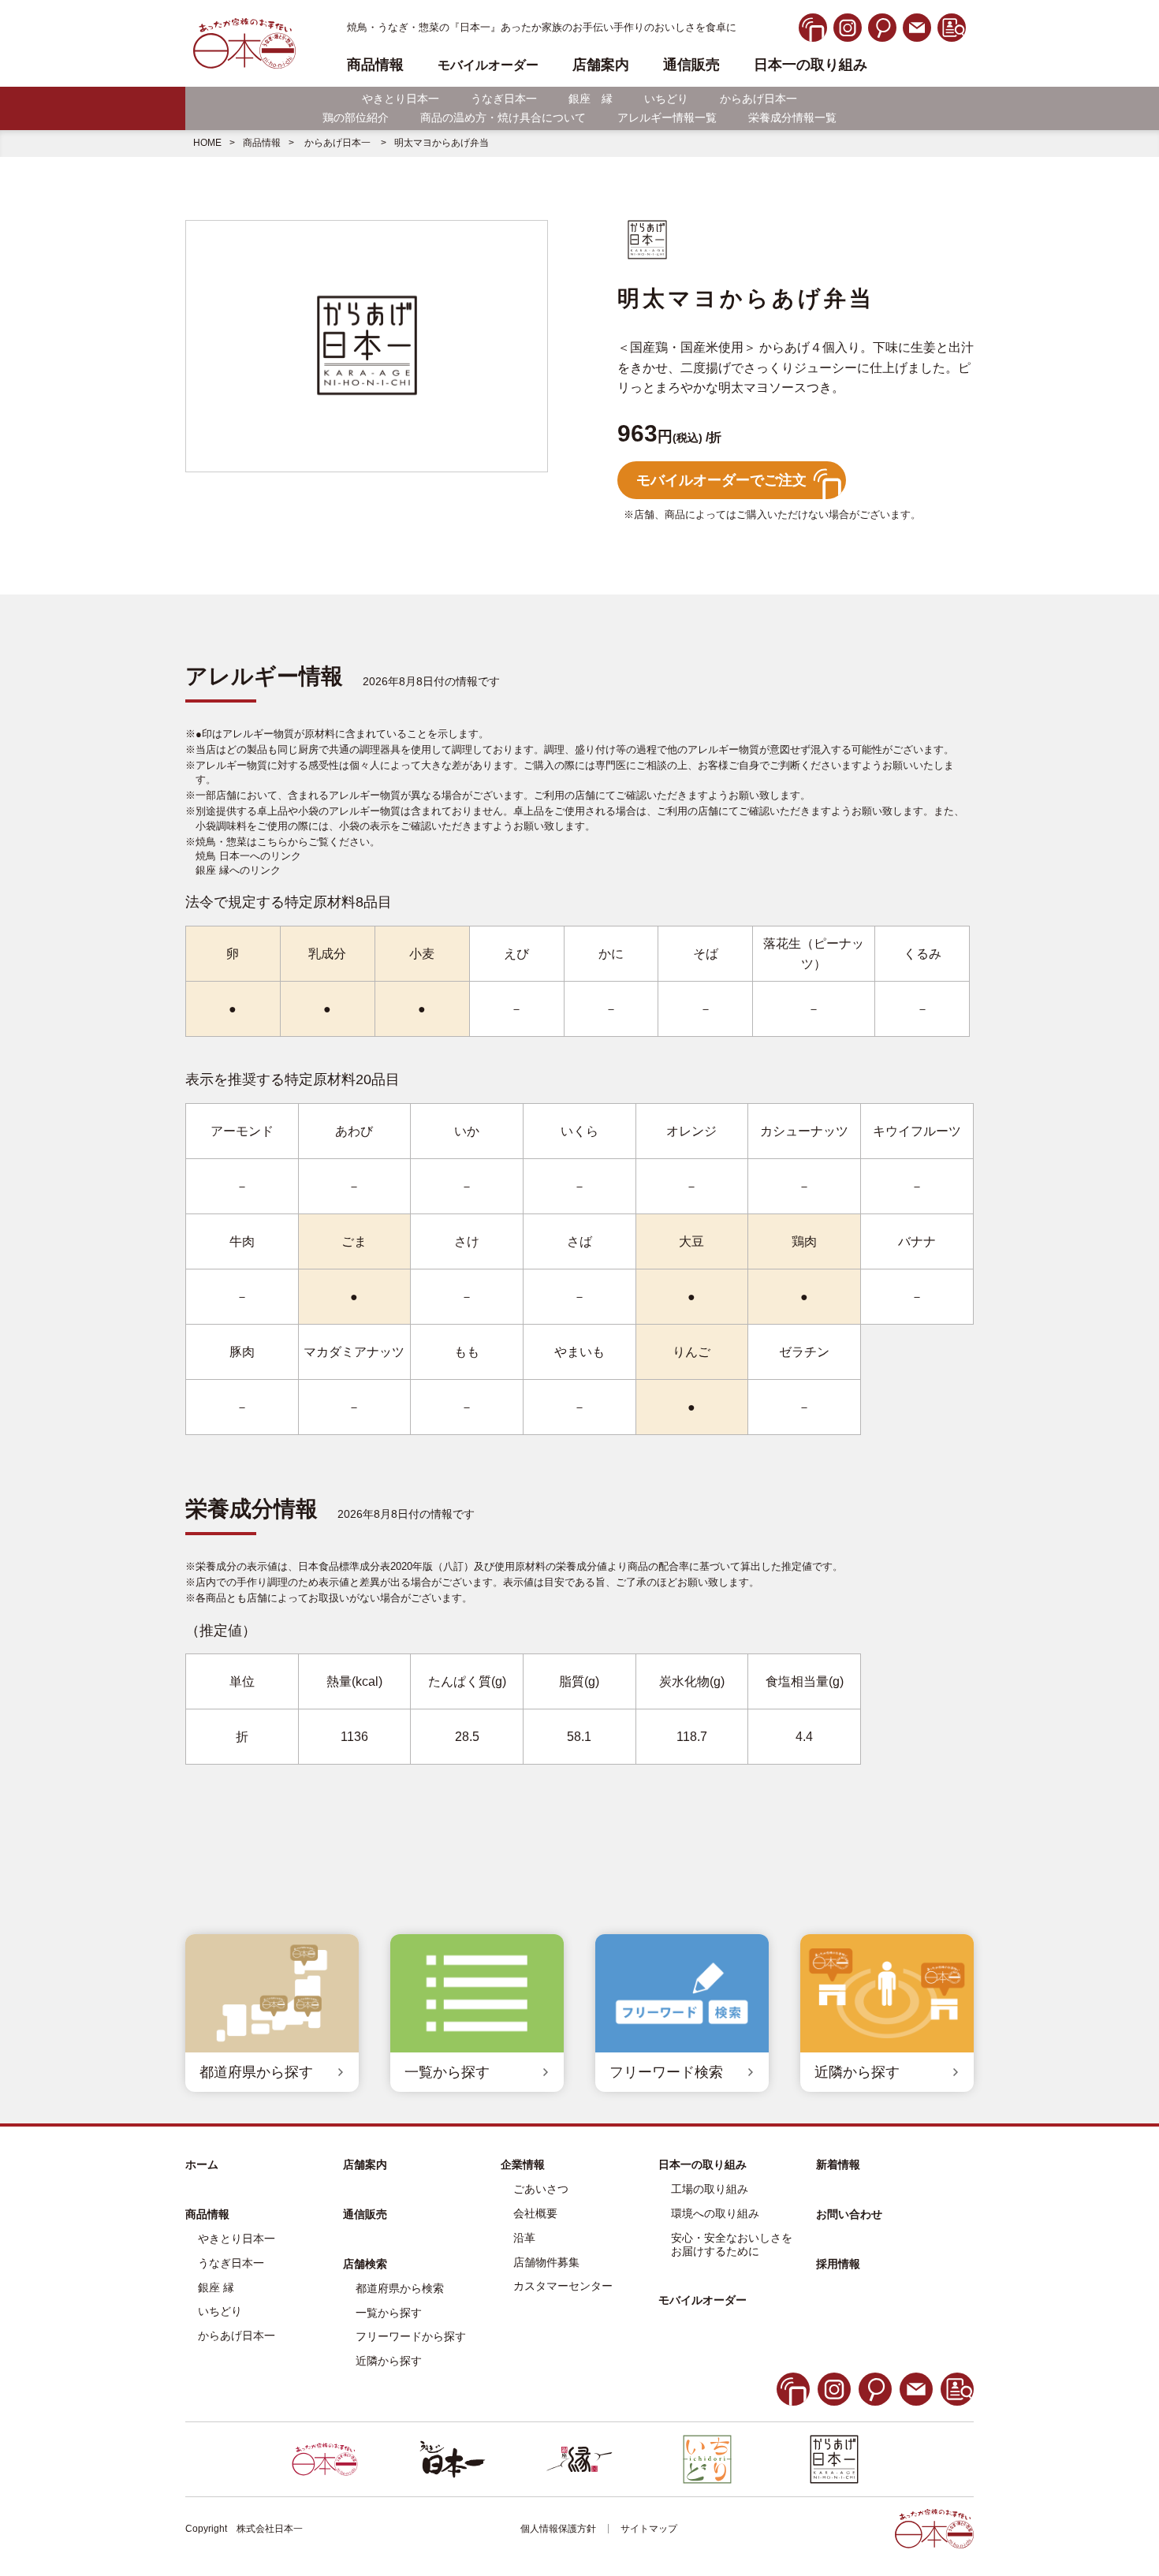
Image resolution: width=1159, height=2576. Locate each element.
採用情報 (838, 2264)
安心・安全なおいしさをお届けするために (732, 2244)
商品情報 (262, 143)
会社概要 (535, 2213)
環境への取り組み (715, 2213)
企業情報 (523, 2164)
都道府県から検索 (400, 2288)
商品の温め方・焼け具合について (503, 117)
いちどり (666, 99)
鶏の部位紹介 (356, 117)
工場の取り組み (710, 2189)
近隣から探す (389, 2361)
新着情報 (838, 2164)
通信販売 (691, 65)
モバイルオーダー (702, 2300)
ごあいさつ (541, 2189)
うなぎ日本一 (504, 99)
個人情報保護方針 (558, 2529)
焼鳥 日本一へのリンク (248, 856)
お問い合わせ (849, 2214)
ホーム (202, 2164)
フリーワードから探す (411, 2336)
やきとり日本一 (401, 99)
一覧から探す (389, 2313)
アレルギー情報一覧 (667, 117)
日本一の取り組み (811, 65)
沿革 (524, 2238)
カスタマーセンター (563, 2286)
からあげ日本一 (758, 99)
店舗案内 (601, 65)
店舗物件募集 (546, 2262)
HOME (207, 143)
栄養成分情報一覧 (792, 117)
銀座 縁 (591, 99)
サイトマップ (649, 2529)
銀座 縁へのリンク (238, 870)
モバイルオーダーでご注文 (721, 480)
